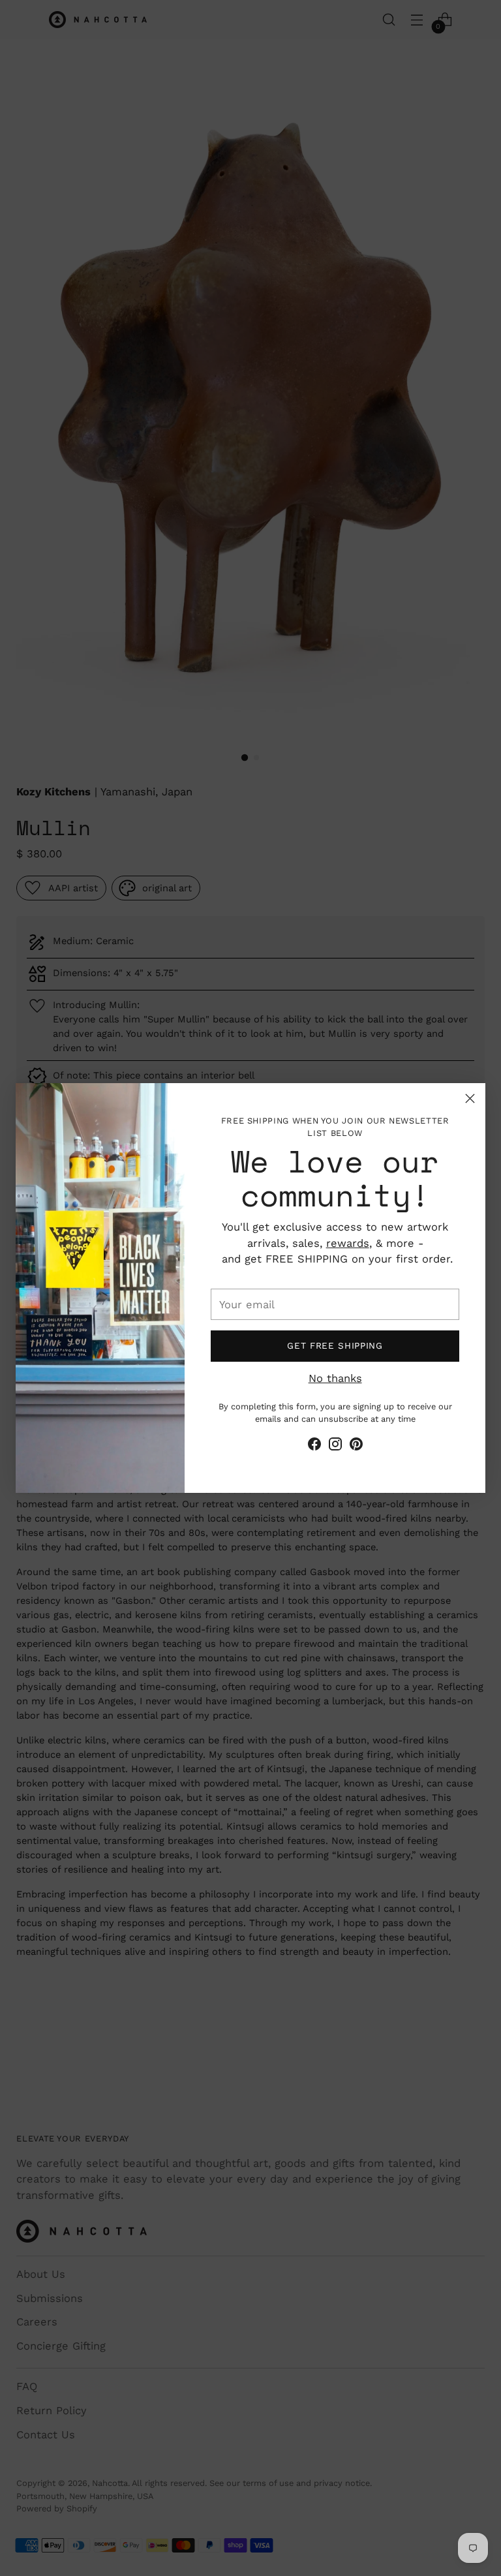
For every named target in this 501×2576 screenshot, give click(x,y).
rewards (348, 1243)
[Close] (470, 1098)
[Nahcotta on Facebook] (314, 1447)
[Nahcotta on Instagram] (335, 1447)
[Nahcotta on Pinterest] (356, 1447)
